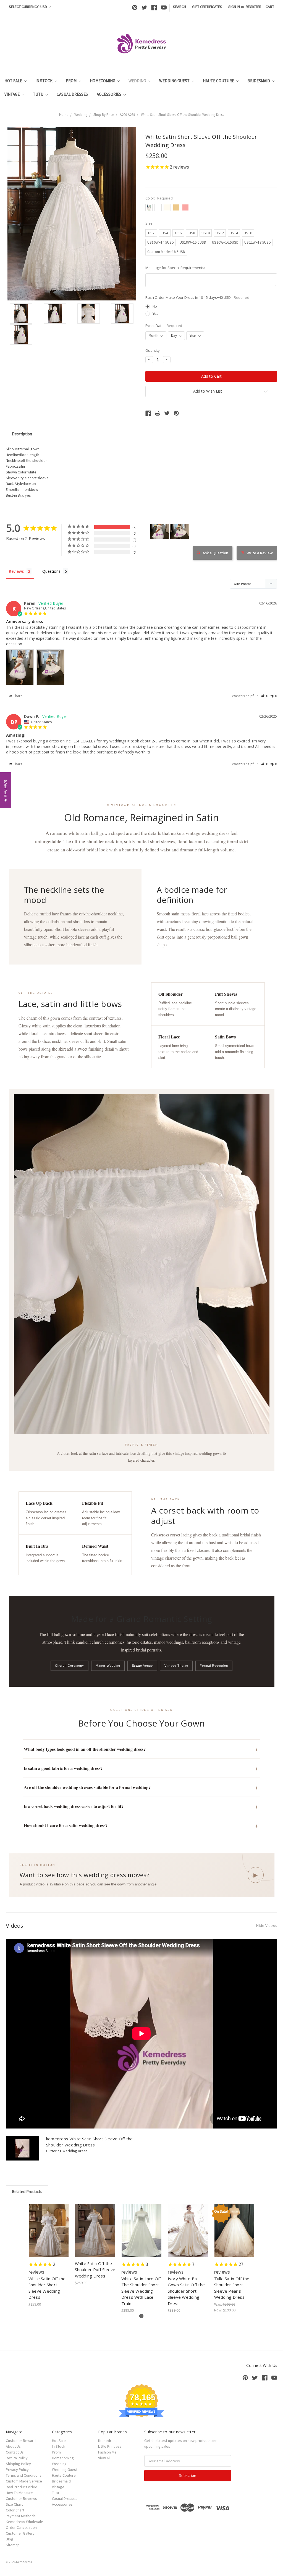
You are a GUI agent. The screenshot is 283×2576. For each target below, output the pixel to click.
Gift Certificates (207, 7)
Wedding (138, 81)
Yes (155, 313)
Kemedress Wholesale (24, 2522)
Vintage (12, 94)
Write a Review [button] (260, 553)
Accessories (109, 94)
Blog (10, 2539)
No (155, 306)
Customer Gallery (20, 2533)
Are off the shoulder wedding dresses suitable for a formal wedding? (87, 1787)
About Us (13, 2446)
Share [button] (18, 696)
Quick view (49, 2226)
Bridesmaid (259, 81)
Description (22, 434)
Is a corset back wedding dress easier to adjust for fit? (74, 1806)
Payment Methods (21, 2516)
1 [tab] (141, 2316)
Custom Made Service (24, 2481)
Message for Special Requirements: (175, 268)
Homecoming (103, 81)
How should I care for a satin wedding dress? (66, 1825)
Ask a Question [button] (215, 553)
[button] (265, 696)
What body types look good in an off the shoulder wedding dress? (85, 1749)
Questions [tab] (51, 571)
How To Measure (19, 2493)
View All (104, 2458)
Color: (159, 198)
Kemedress (108, 2441)
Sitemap (13, 2545)
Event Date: (164, 326)
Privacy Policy (17, 2470)
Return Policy (17, 2458)
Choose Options (49, 2235)
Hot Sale (14, 81)
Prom (72, 81)
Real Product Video (22, 2487)
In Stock (44, 81)
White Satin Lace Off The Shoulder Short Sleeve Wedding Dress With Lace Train (141, 2291)
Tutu (39, 94)
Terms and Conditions (24, 2475)
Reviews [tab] (16, 571)
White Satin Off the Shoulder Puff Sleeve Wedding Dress (95, 2270)
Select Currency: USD (28, 7)
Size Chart (14, 2504)
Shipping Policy (18, 2464)
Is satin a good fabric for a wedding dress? (63, 1768)
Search (180, 7)
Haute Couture (219, 81)
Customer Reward (21, 2441)
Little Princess (110, 2446)
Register (254, 7)
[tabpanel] (49, 2256)
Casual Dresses (72, 94)
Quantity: (153, 350)
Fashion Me (107, 2452)
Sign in (234, 7)
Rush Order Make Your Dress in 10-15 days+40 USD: (197, 297)
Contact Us (15, 2452)
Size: (149, 223)
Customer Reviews (21, 2498)
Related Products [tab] (27, 2192)
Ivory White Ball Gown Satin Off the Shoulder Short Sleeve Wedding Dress (186, 2291)
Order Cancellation (21, 2527)
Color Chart (15, 2510)
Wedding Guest (175, 81)
